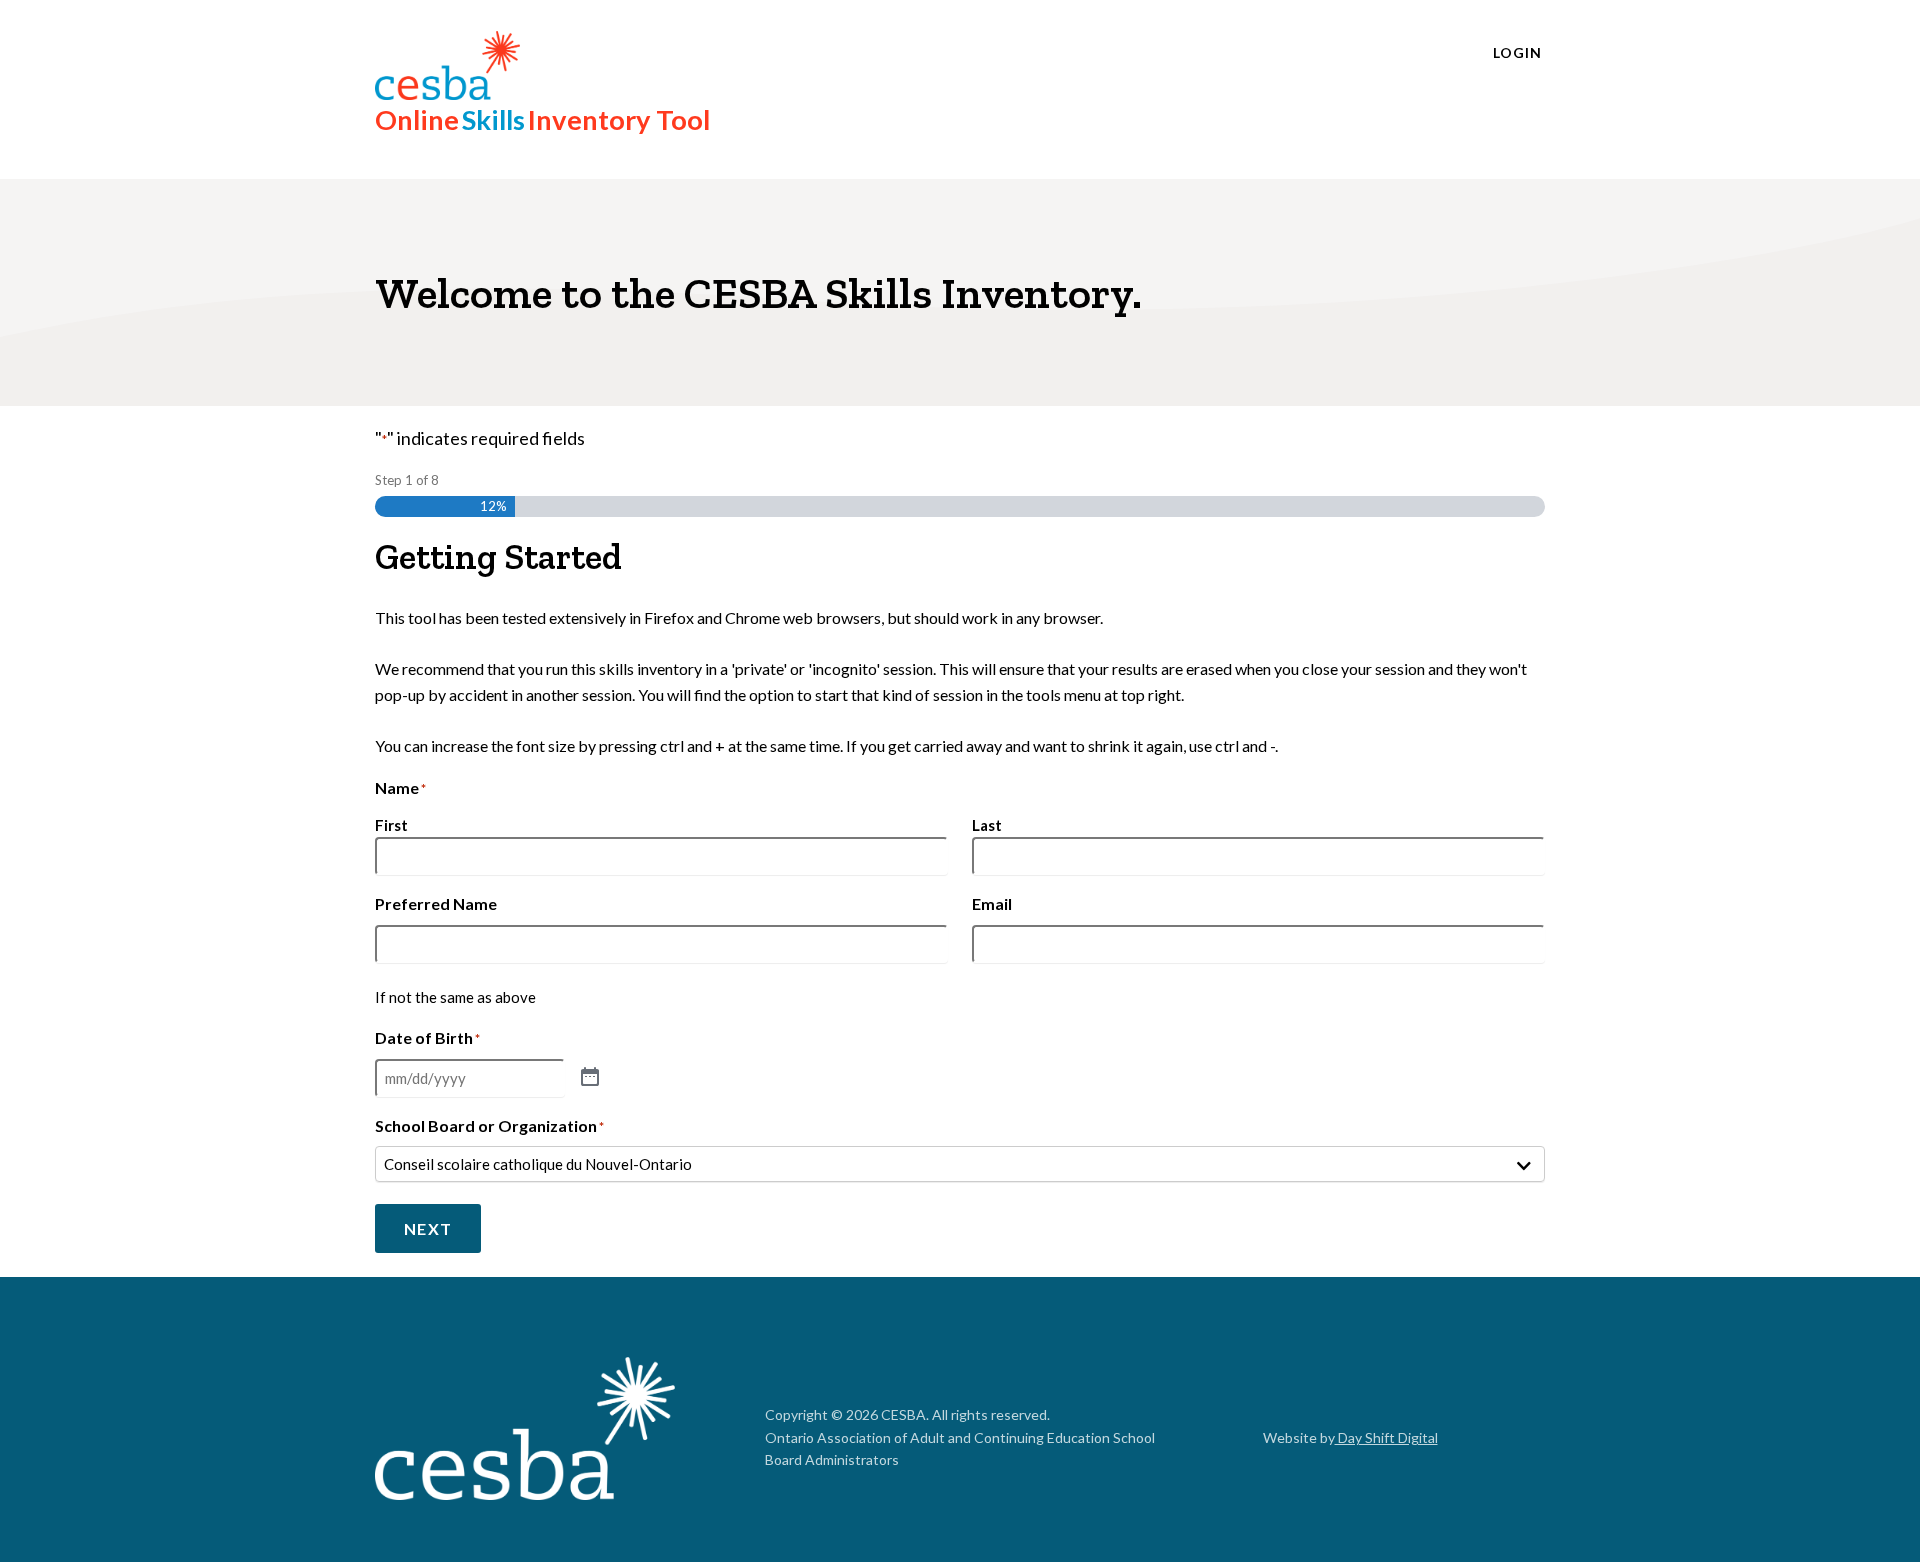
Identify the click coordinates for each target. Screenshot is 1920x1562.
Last (987, 825)
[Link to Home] (525, 1431)
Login (1518, 52)
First (391, 825)
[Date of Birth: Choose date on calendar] (590, 1077)
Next (428, 1228)
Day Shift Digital (1386, 1437)
